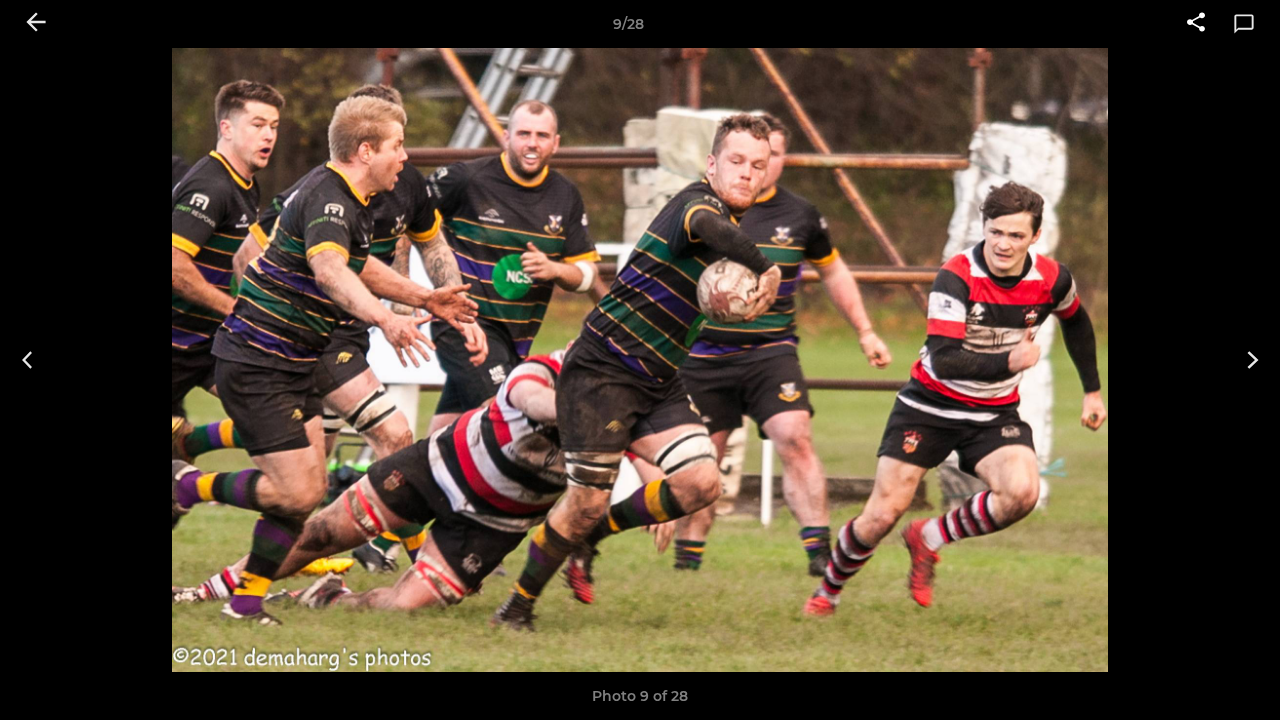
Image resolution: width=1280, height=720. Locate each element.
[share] (1196, 24)
